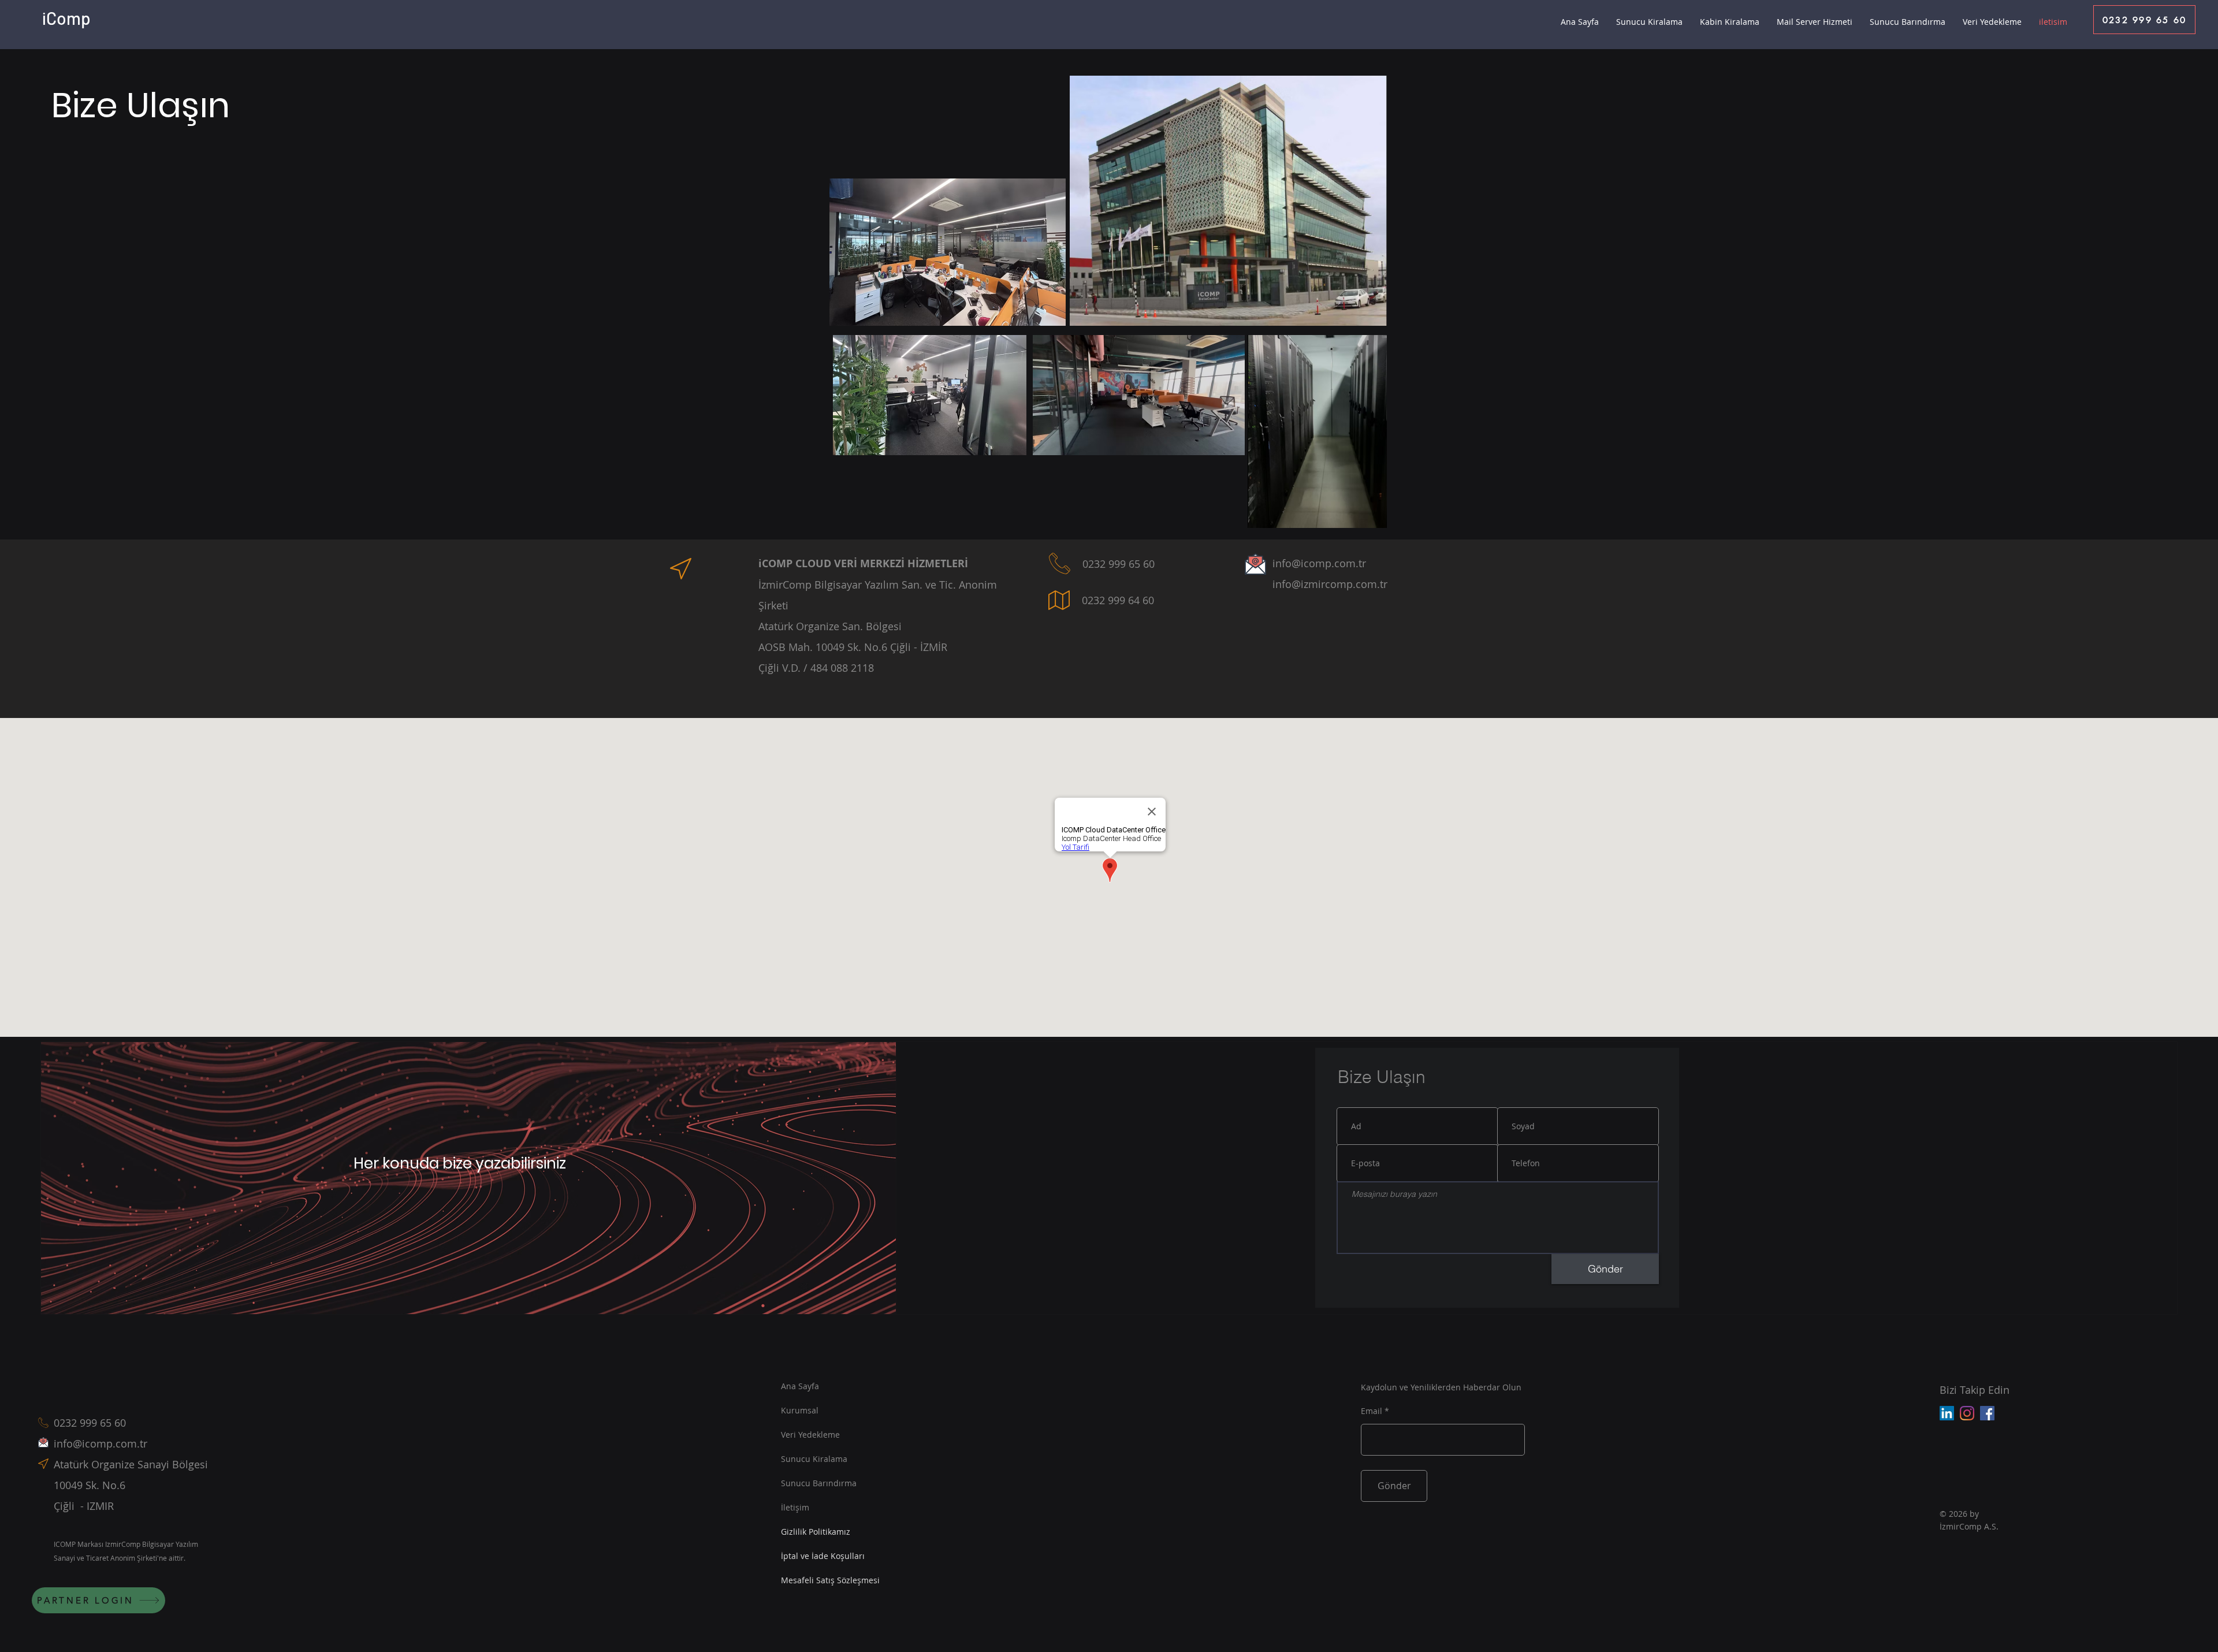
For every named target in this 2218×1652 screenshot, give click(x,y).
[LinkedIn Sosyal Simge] (1947, 1413)
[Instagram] (1967, 1413)
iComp (66, 18)
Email (1372, 1411)
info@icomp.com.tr (101, 1443)
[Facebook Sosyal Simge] (1987, 1413)
